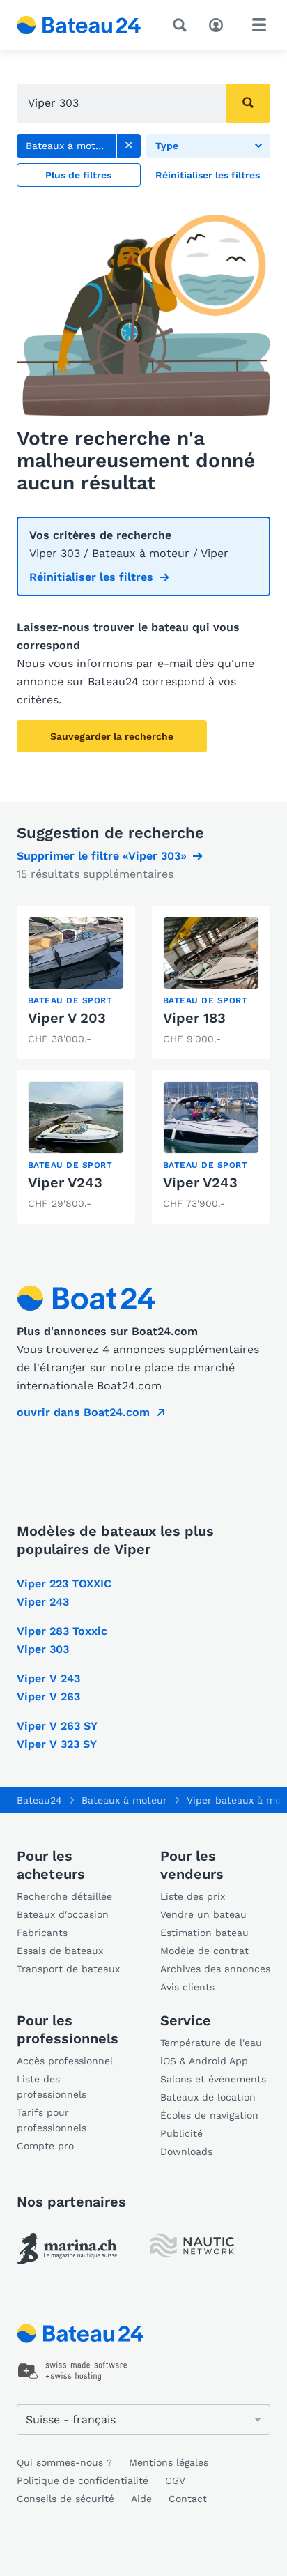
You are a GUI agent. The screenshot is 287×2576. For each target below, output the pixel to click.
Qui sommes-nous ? (64, 2462)
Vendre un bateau (203, 1914)
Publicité (181, 2133)
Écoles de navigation (209, 2115)
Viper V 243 (48, 1678)
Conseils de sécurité (65, 2499)
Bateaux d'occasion (63, 1914)
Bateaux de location (208, 2097)
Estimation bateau (204, 1933)
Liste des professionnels (52, 2087)
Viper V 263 (48, 1697)
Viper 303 (43, 1649)
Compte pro (45, 2146)
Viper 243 (43, 1602)
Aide (141, 2499)
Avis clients (187, 1987)
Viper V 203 (67, 1018)
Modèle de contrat (204, 1951)
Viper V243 (65, 1182)
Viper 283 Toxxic (62, 1631)
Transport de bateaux (68, 1969)
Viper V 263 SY (57, 1726)
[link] (129, 146)
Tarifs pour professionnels (52, 2120)
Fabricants (42, 1933)
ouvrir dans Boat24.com (83, 1412)
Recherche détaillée (64, 1896)
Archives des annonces (215, 1969)
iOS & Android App (204, 2061)
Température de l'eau (211, 2043)
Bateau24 (39, 1800)
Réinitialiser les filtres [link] (91, 577)
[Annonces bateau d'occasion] (79, 25)
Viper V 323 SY (57, 1744)
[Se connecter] (219, 24)
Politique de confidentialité (83, 2480)
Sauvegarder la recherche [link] (112, 736)
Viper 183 (194, 1018)
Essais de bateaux (60, 1951)
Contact (188, 2499)
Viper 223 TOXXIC (64, 1584)
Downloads (186, 2151)
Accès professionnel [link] (65, 2061)
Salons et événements (213, 2079)
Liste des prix (193, 1896)
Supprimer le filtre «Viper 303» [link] (102, 856)
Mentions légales (169, 2462)
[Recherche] (183, 25)
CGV (175, 2480)
